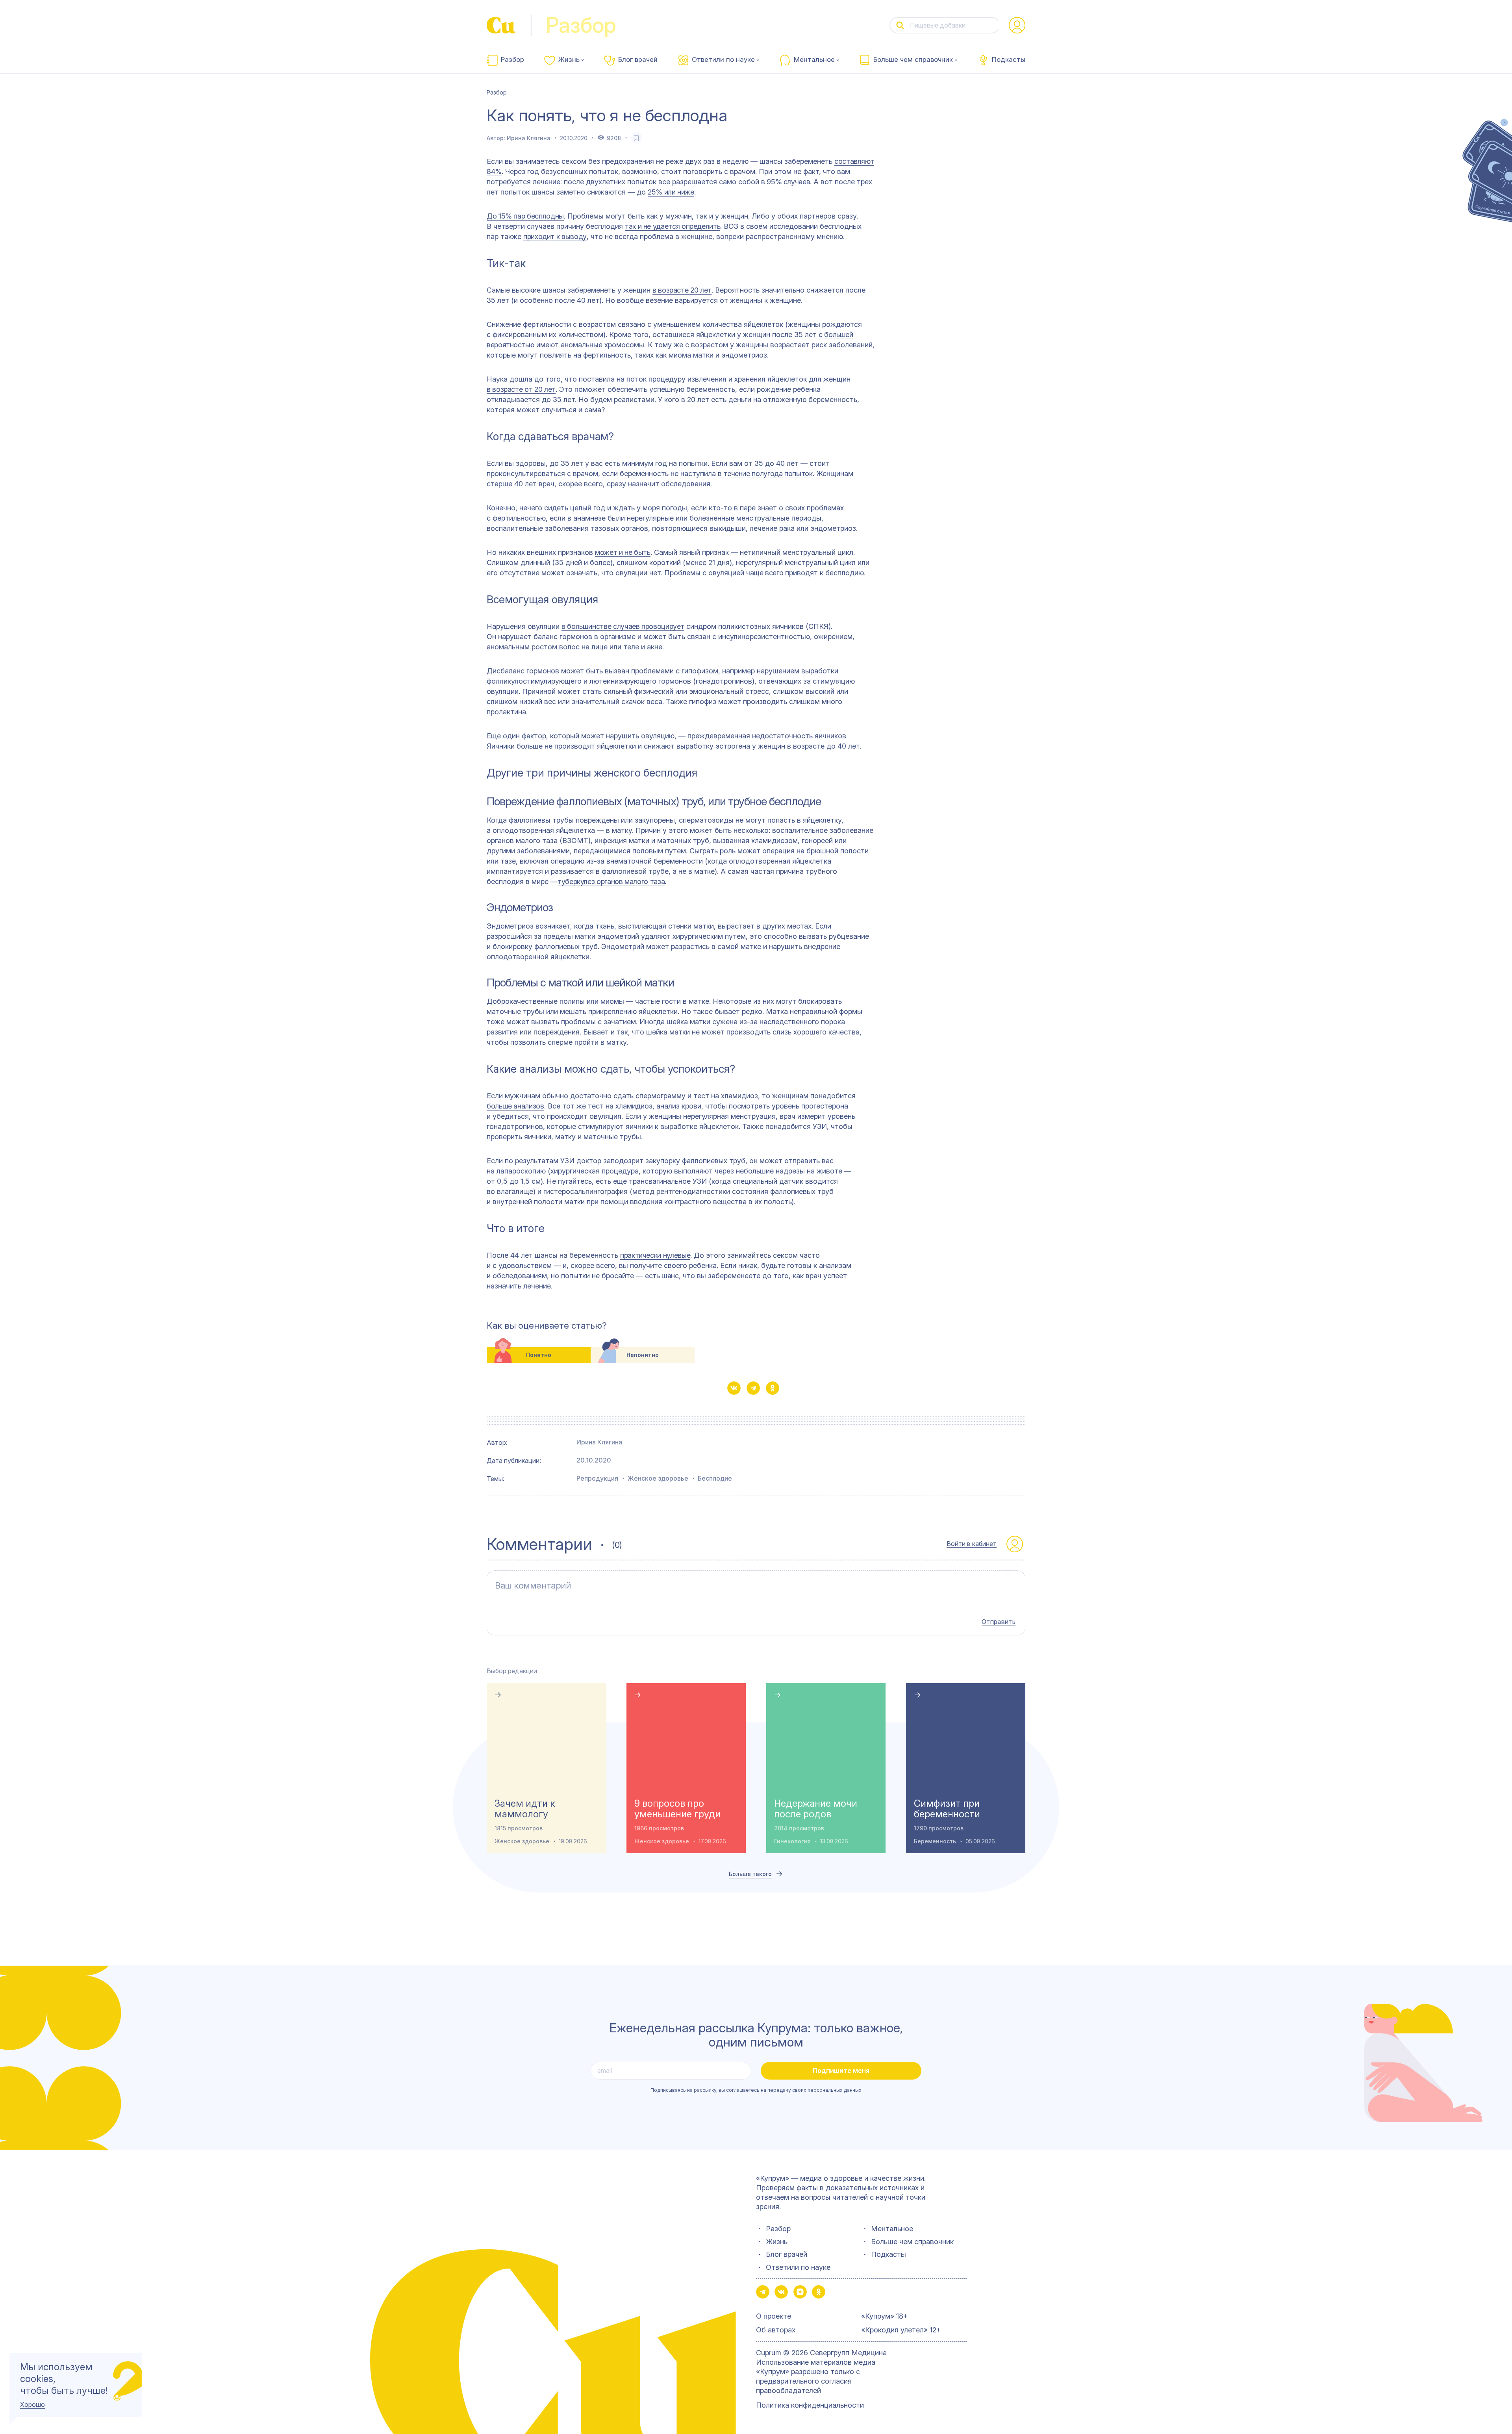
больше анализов (515, 1106)
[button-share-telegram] (753, 1388)
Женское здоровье (658, 1478)
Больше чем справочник (913, 60)
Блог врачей (638, 60)
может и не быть (623, 552)
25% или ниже (671, 192)
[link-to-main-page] (501, 25)
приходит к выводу (555, 236)
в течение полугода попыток (765, 474)
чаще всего (765, 573)
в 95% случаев (786, 182)
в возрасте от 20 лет (521, 389)
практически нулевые (655, 1255)
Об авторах (776, 2330)
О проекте (774, 2316)
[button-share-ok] (773, 1388)
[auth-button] (1017, 25)
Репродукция (597, 1478)
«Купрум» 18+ (885, 2316)
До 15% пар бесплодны (525, 216)
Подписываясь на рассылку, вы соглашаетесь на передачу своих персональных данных (756, 2090)
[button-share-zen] (800, 2292)
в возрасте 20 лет (682, 290)
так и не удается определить (673, 226)
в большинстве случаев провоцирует (623, 626)
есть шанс (662, 1276)
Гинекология (792, 1841)
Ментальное (814, 60)
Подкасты (1009, 60)
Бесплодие (715, 1478)
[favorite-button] (636, 138)
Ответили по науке (723, 60)
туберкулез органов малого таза (611, 881)
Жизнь (569, 60)
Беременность (935, 1841)
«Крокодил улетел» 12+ (901, 2330)
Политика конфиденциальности (810, 2405)
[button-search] (900, 25)
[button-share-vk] (734, 1388)
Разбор (512, 60)
